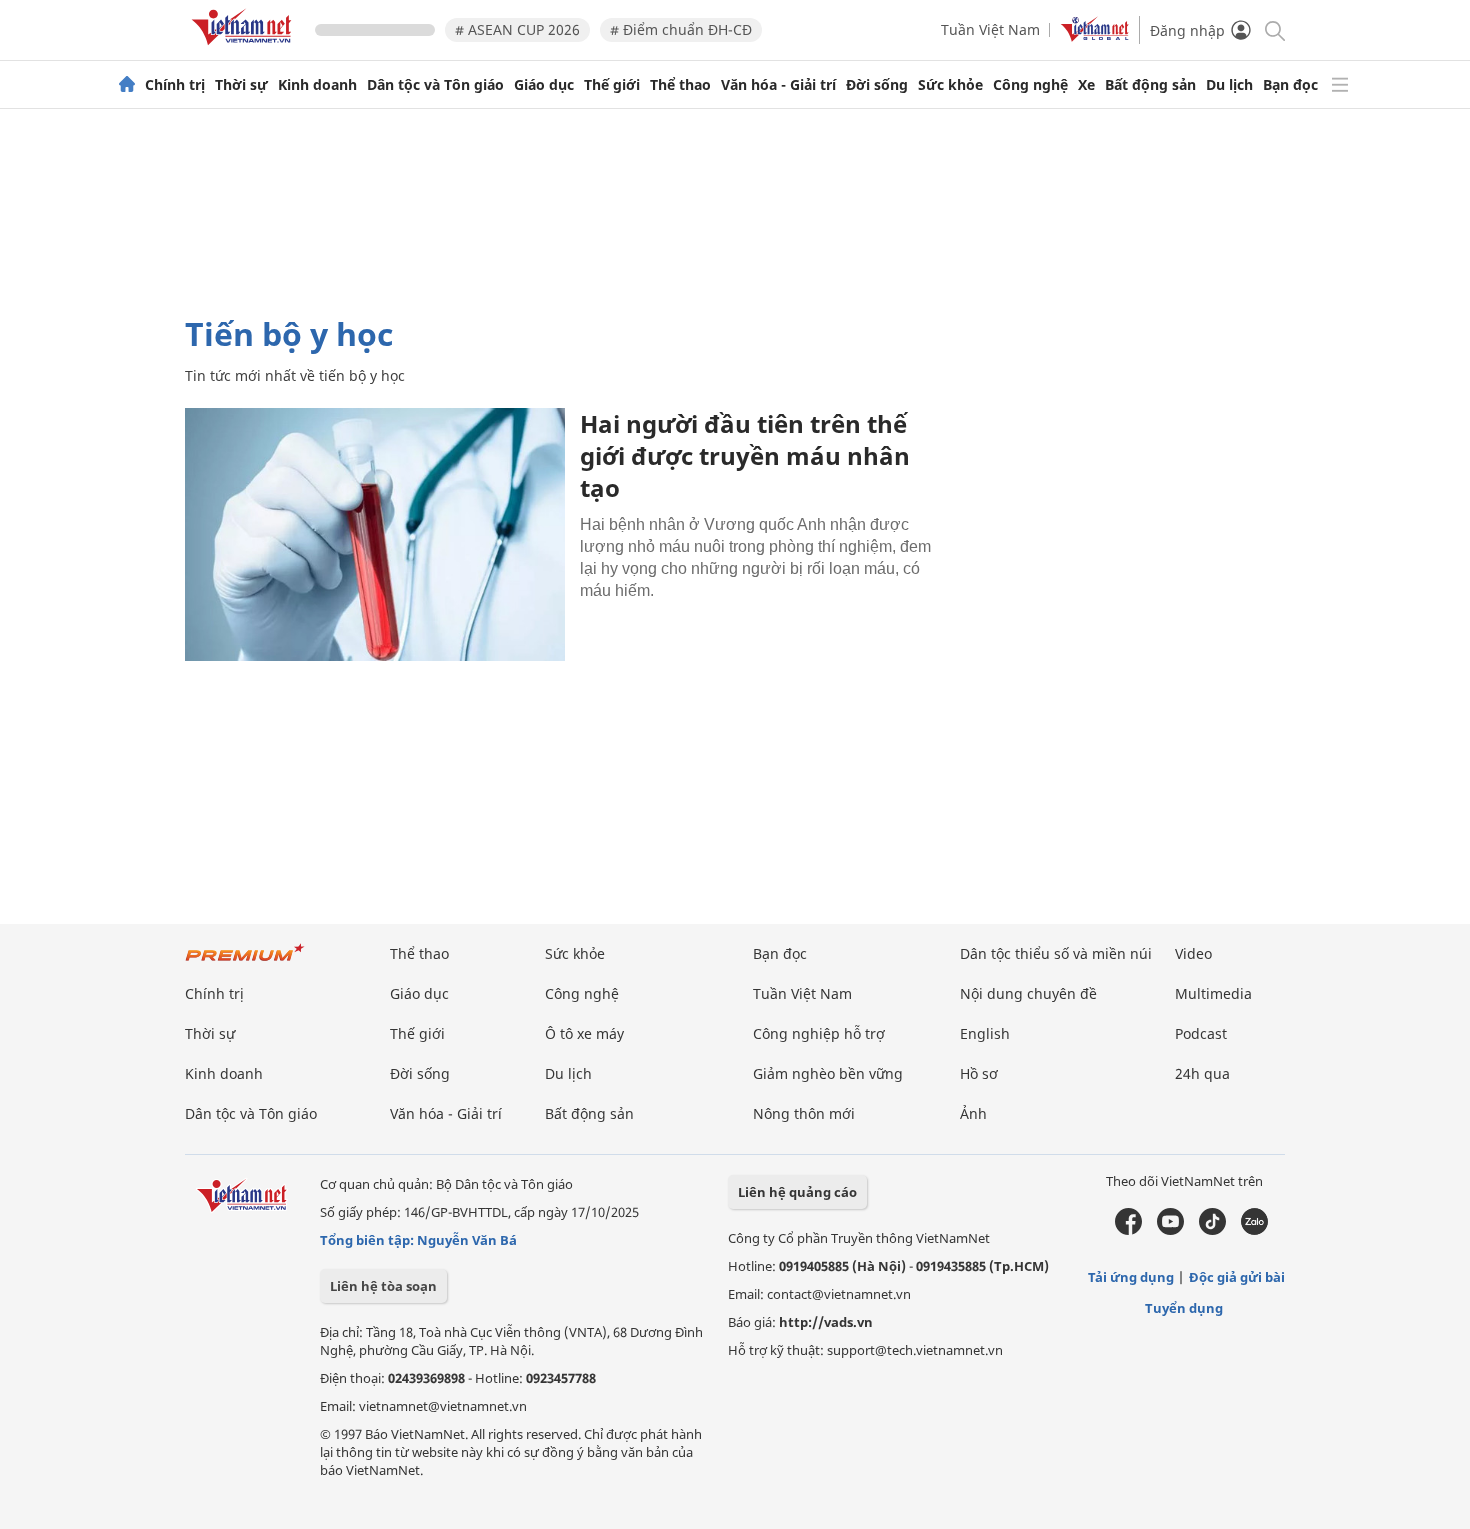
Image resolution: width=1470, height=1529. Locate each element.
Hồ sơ (979, 1073)
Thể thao (680, 85)
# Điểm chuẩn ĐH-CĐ (681, 29)
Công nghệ (1030, 85)
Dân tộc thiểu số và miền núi (1056, 953)
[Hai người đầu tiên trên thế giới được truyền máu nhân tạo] (375, 534)
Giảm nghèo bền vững (828, 1073)
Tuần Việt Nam (990, 29)
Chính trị (175, 85)
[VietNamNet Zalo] (1254, 1230)
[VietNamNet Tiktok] (1212, 1230)
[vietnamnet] (245, 48)
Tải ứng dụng (1131, 1277)
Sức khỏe (950, 85)
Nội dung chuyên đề (1028, 993)
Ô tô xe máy (584, 1033)
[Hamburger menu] (1340, 85)
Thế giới (612, 85)
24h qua (1202, 1073)
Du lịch (1229, 85)
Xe (1086, 85)
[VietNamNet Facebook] (1128, 1230)
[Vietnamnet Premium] (245, 962)
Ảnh (973, 1113)
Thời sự (241, 85)
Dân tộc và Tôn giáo (435, 85)
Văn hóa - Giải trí (778, 85)
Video (1193, 953)
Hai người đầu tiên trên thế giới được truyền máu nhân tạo (745, 455)
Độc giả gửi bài (1237, 1277)
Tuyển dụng (1184, 1308)
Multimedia (1213, 993)
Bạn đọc (1290, 85)
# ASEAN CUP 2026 (517, 29)
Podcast (1201, 1033)
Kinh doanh (317, 85)
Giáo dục (544, 85)
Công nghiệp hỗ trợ (819, 1033)
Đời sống (877, 85)
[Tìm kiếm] (1273, 29)
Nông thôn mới (804, 1113)
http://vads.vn (826, 1322)
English (985, 1033)
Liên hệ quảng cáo (797, 1192)
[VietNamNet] (127, 85)
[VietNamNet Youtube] (1170, 1230)
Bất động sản (1150, 85)
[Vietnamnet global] (1095, 36)
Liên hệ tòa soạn (383, 1286)
